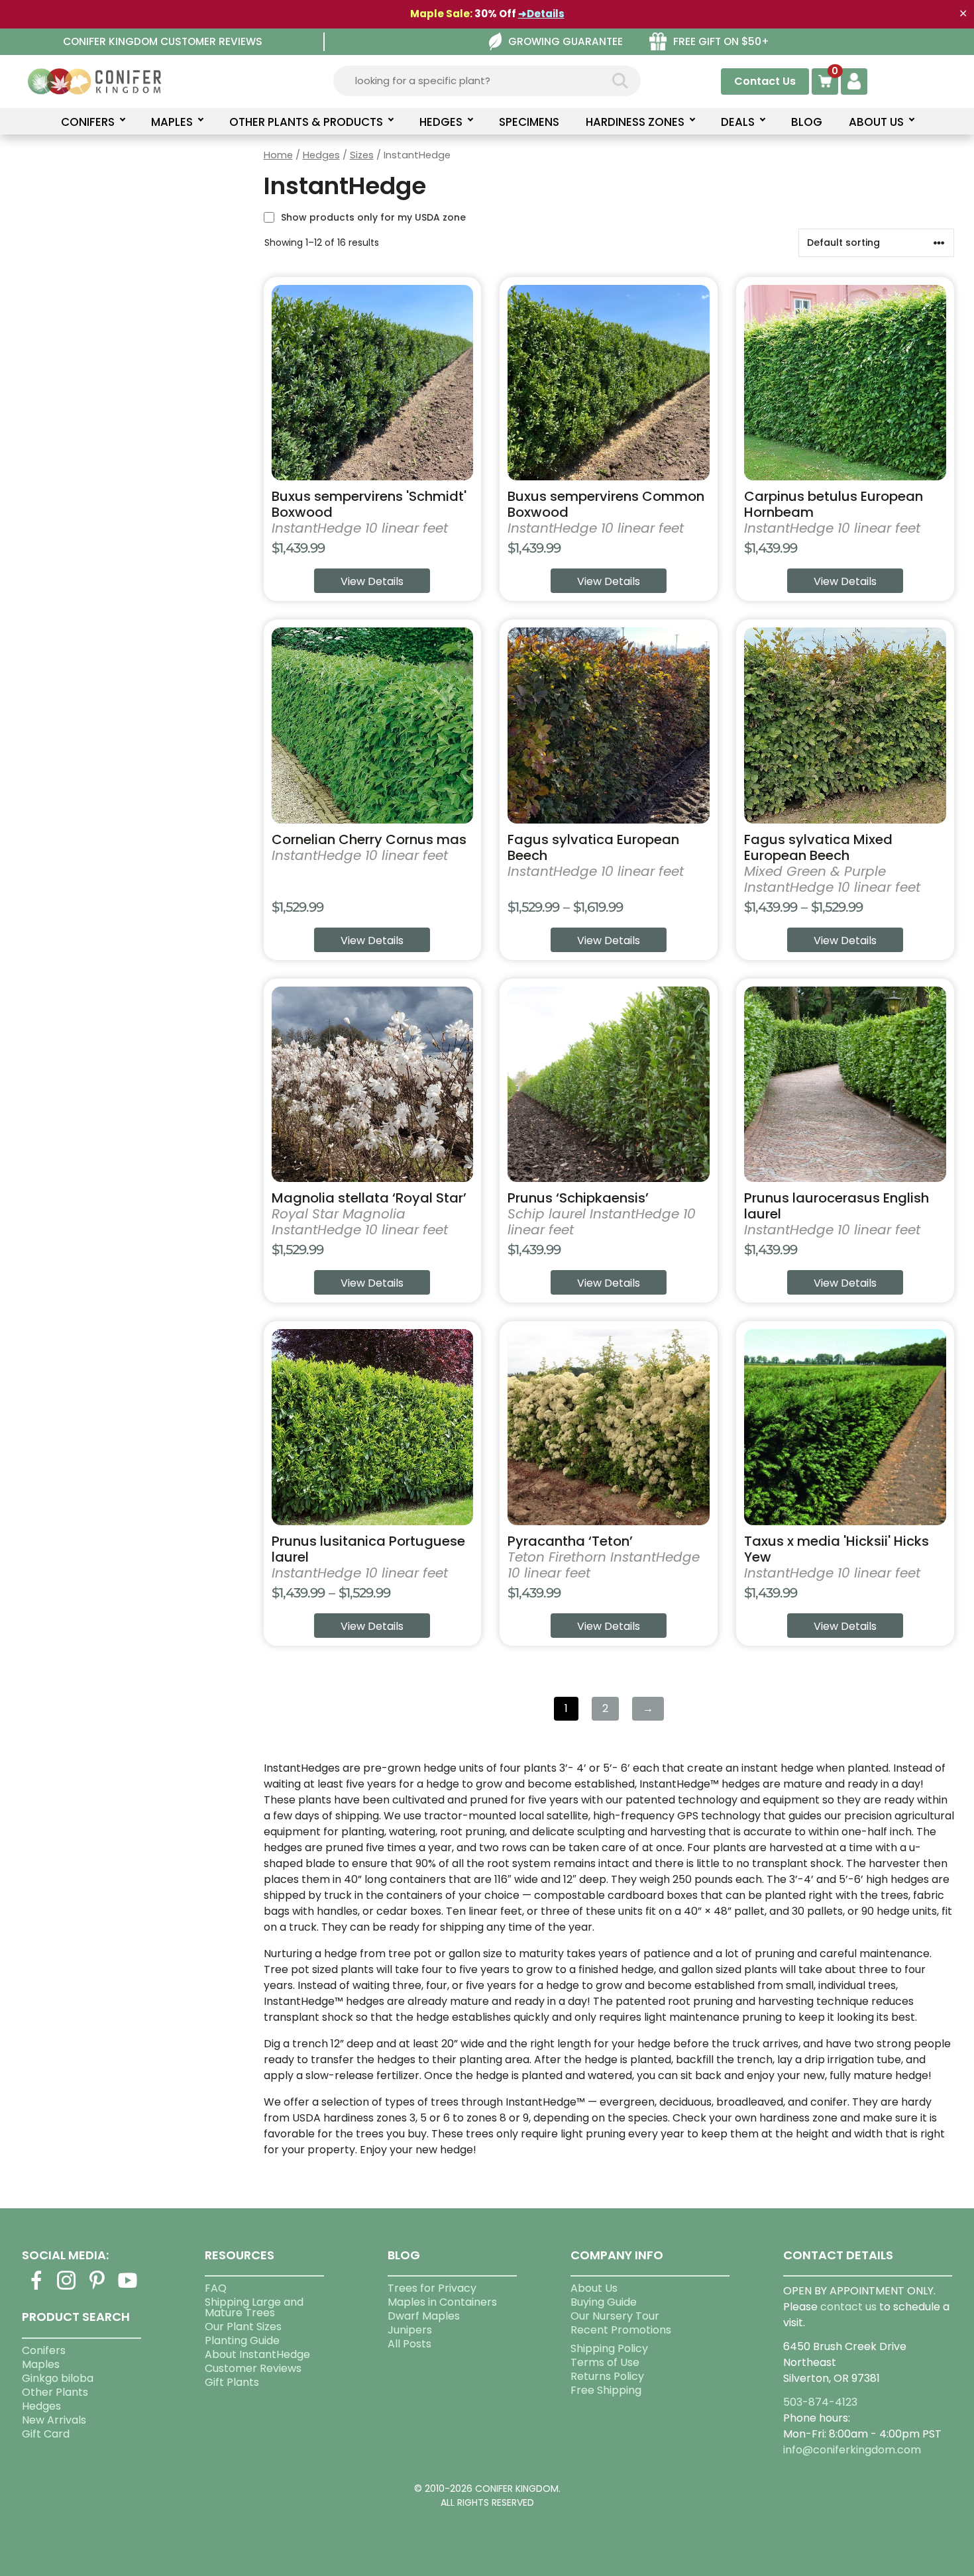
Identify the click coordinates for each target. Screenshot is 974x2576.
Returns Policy (607, 2376)
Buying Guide (604, 2302)
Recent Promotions (621, 2330)
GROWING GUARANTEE (566, 41)
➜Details (541, 14)
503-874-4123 (820, 2402)
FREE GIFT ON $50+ (721, 41)
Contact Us (765, 81)
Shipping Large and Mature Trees (254, 2307)
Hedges (321, 155)
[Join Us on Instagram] (66, 2288)
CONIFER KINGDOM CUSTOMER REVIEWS (163, 41)
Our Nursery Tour (615, 2316)
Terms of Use (605, 2362)
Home (278, 155)
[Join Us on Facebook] (36, 2288)
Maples (41, 2364)
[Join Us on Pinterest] (97, 2288)
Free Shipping (606, 2390)
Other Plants (55, 2392)
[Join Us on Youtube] (127, 2288)
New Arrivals (54, 2420)
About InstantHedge (257, 2354)
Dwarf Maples (424, 2316)
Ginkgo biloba (58, 2378)
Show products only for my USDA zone (373, 217)
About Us (594, 2288)
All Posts (409, 2344)
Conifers (44, 2350)
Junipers (410, 2330)
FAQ (216, 2288)
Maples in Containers (442, 2302)
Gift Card (46, 2434)
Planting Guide (242, 2340)
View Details (372, 581)
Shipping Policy (609, 2348)
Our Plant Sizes (243, 2327)
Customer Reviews (253, 2368)
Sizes (362, 155)
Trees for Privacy (432, 2288)
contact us (848, 2307)
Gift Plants (232, 2382)
